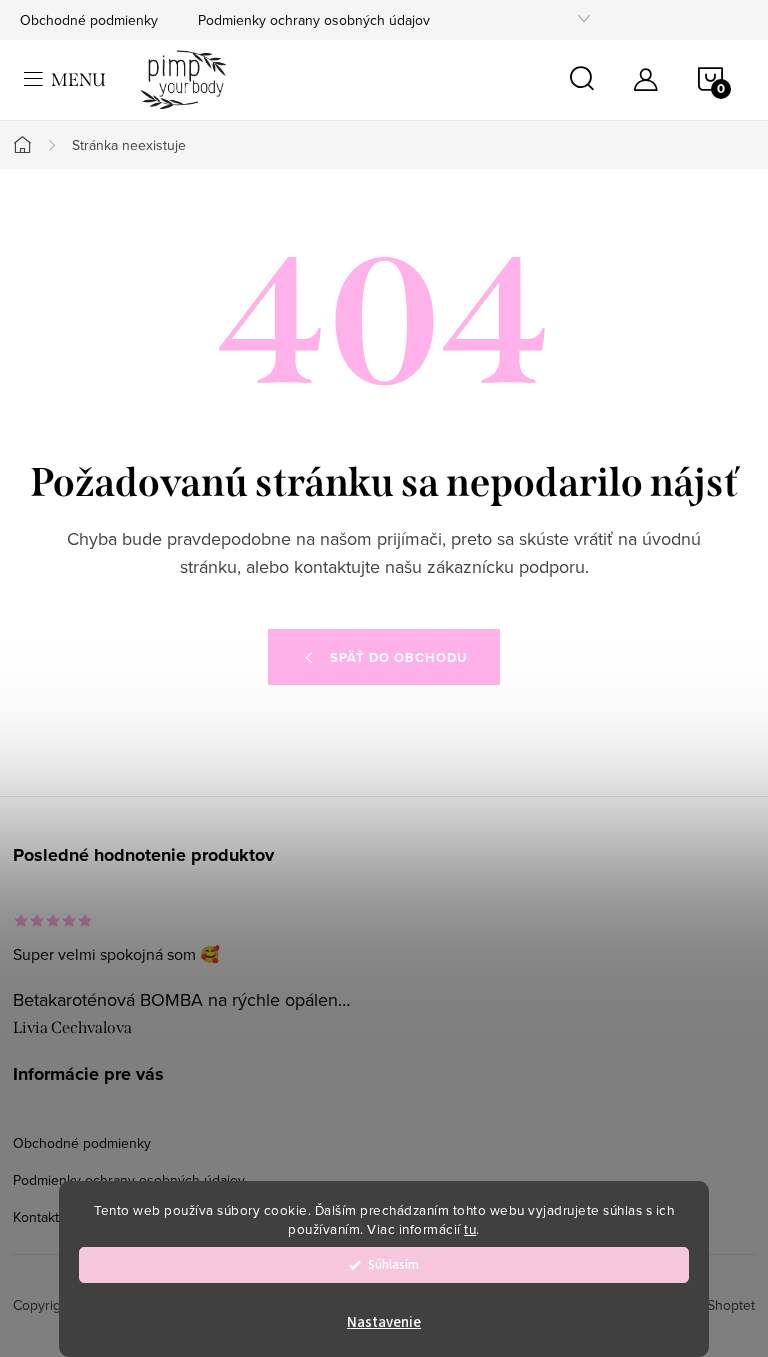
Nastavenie (384, 1322)
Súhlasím (393, 1264)
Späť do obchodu (398, 657)
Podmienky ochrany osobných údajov (314, 20)
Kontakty (39, 1217)
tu (470, 1228)
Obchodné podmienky (89, 20)
